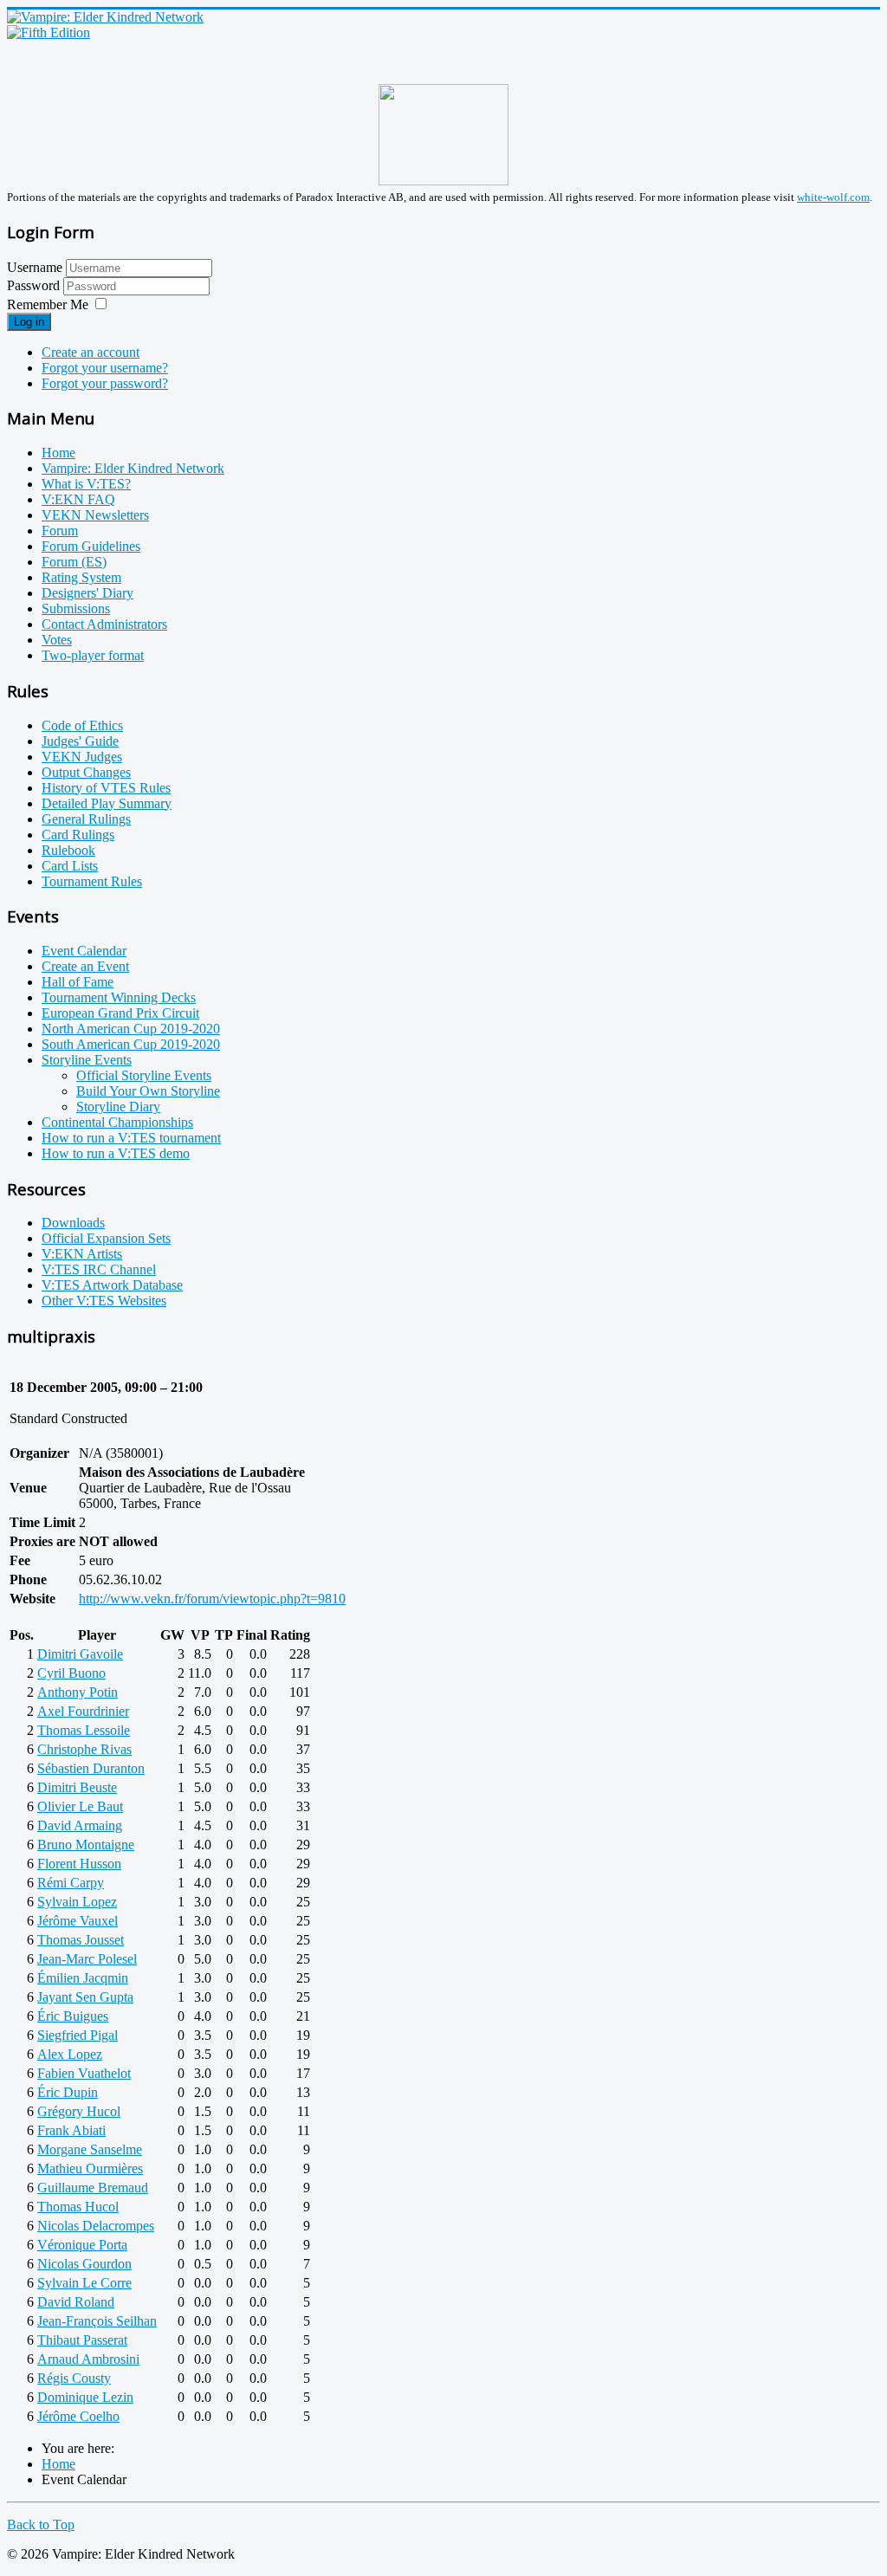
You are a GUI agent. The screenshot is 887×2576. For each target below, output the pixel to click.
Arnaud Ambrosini (88, 2359)
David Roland (76, 2302)
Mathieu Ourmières (90, 2168)
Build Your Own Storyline (148, 1091)
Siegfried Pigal (78, 2035)
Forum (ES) (74, 562)
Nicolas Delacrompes (96, 2226)
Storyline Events (87, 1060)
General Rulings (86, 819)
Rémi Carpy (71, 1883)
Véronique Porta (82, 2245)
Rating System (81, 577)
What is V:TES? (86, 484)
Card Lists (70, 866)
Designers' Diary (87, 593)
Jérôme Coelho (78, 2416)
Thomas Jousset (81, 1940)
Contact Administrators (104, 624)
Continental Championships (117, 1122)
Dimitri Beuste (77, 1787)
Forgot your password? (105, 383)
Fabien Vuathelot (84, 2073)
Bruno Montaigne (86, 1845)
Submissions (76, 608)
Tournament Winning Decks (119, 997)
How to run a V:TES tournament (131, 1138)
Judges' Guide (80, 741)
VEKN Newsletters (95, 515)
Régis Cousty (74, 2378)
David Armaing (80, 1825)
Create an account (91, 352)
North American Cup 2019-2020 (131, 1029)
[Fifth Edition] (49, 32)
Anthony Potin (78, 1692)
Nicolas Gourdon (84, 2264)
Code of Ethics (82, 725)
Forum (60, 531)
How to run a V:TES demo (116, 1153)
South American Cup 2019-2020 (131, 1044)
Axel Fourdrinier (83, 1711)
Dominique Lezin (85, 2397)
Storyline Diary (118, 1107)
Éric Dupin (68, 2092)
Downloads (73, 1223)
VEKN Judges (82, 757)
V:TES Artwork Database (112, 1285)
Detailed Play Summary (107, 803)
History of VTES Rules (106, 788)
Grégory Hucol (79, 2111)
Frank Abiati (71, 2130)
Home (58, 453)
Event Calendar (84, 951)
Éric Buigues (73, 2016)
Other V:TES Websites (104, 1301)
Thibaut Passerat (82, 2340)
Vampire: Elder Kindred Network (133, 468)
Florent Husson (79, 1864)
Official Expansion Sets (106, 1238)
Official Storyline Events (144, 1075)
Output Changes (86, 772)
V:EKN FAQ (78, 499)
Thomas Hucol (78, 2207)
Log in (29, 322)
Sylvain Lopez (77, 1902)
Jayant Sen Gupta (85, 1997)
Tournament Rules (92, 881)
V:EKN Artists (82, 1254)
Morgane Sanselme (90, 2149)
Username (35, 267)
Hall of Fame (78, 982)
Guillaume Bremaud (93, 2188)
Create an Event (85, 966)
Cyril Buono (71, 1673)
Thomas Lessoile (84, 1730)
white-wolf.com (833, 197)
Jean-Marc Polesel (87, 1959)
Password (35, 285)
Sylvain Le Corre (84, 2283)
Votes (57, 640)
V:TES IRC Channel (99, 1269)
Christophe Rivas (84, 1749)
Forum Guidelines (91, 546)
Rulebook (68, 850)
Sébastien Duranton (91, 1768)
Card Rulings (78, 835)
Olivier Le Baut (80, 1806)
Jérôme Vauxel (78, 1921)
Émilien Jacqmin (83, 1978)
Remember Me (48, 304)
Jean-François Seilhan (97, 2321)
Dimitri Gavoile (80, 1654)
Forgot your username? (105, 368)
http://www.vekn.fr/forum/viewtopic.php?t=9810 (212, 1599)
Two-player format (93, 655)
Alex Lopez (70, 2054)
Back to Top (41, 2524)
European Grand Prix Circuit (120, 1013)
